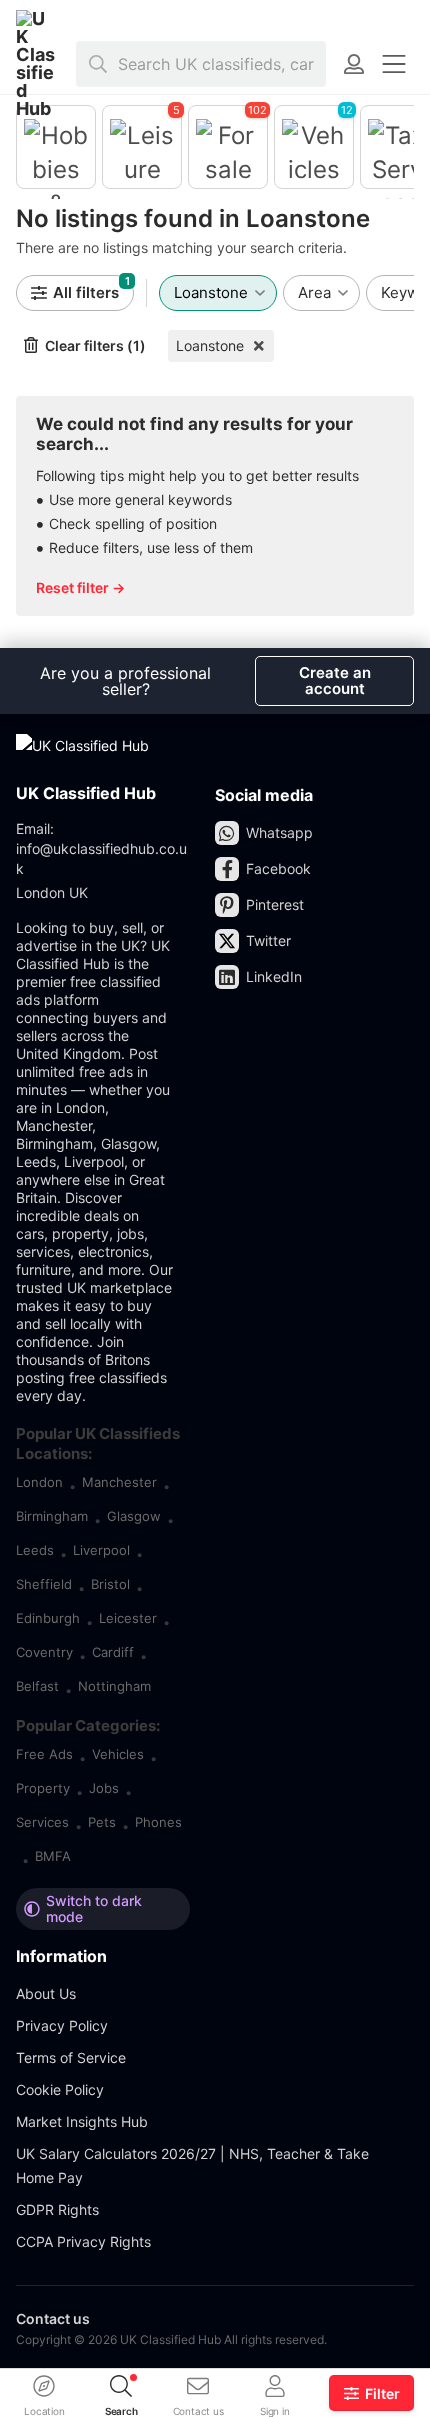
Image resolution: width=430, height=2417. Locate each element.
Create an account (335, 680)
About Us (46, 1993)
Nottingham (114, 1686)
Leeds (35, 1550)
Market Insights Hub (82, 2121)
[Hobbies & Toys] (56, 147)
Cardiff (113, 1652)
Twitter (268, 940)
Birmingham (52, 1516)
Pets (102, 1822)
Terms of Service (71, 2057)
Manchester (119, 1482)
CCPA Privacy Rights (83, 2241)
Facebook (278, 868)
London (39, 1482)
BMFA (53, 1856)
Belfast (37, 1686)
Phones (158, 1822)
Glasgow (134, 1516)
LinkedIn (274, 976)
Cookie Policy (60, 2089)
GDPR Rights (57, 2209)
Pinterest (275, 904)
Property (43, 1788)
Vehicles (118, 1754)
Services (42, 1822)
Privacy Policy (62, 2025)
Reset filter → (80, 587)
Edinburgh (48, 1618)
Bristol (110, 1584)
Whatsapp (279, 832)
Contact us (53, 2318)
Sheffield (44, 1584)
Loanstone (210, 345)
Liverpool (101, 1550)
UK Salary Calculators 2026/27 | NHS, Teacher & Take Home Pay (192, 2165)
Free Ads (44, 1754)
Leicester (128, 1618)
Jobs (104, 1788)
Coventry (44, 1652)
